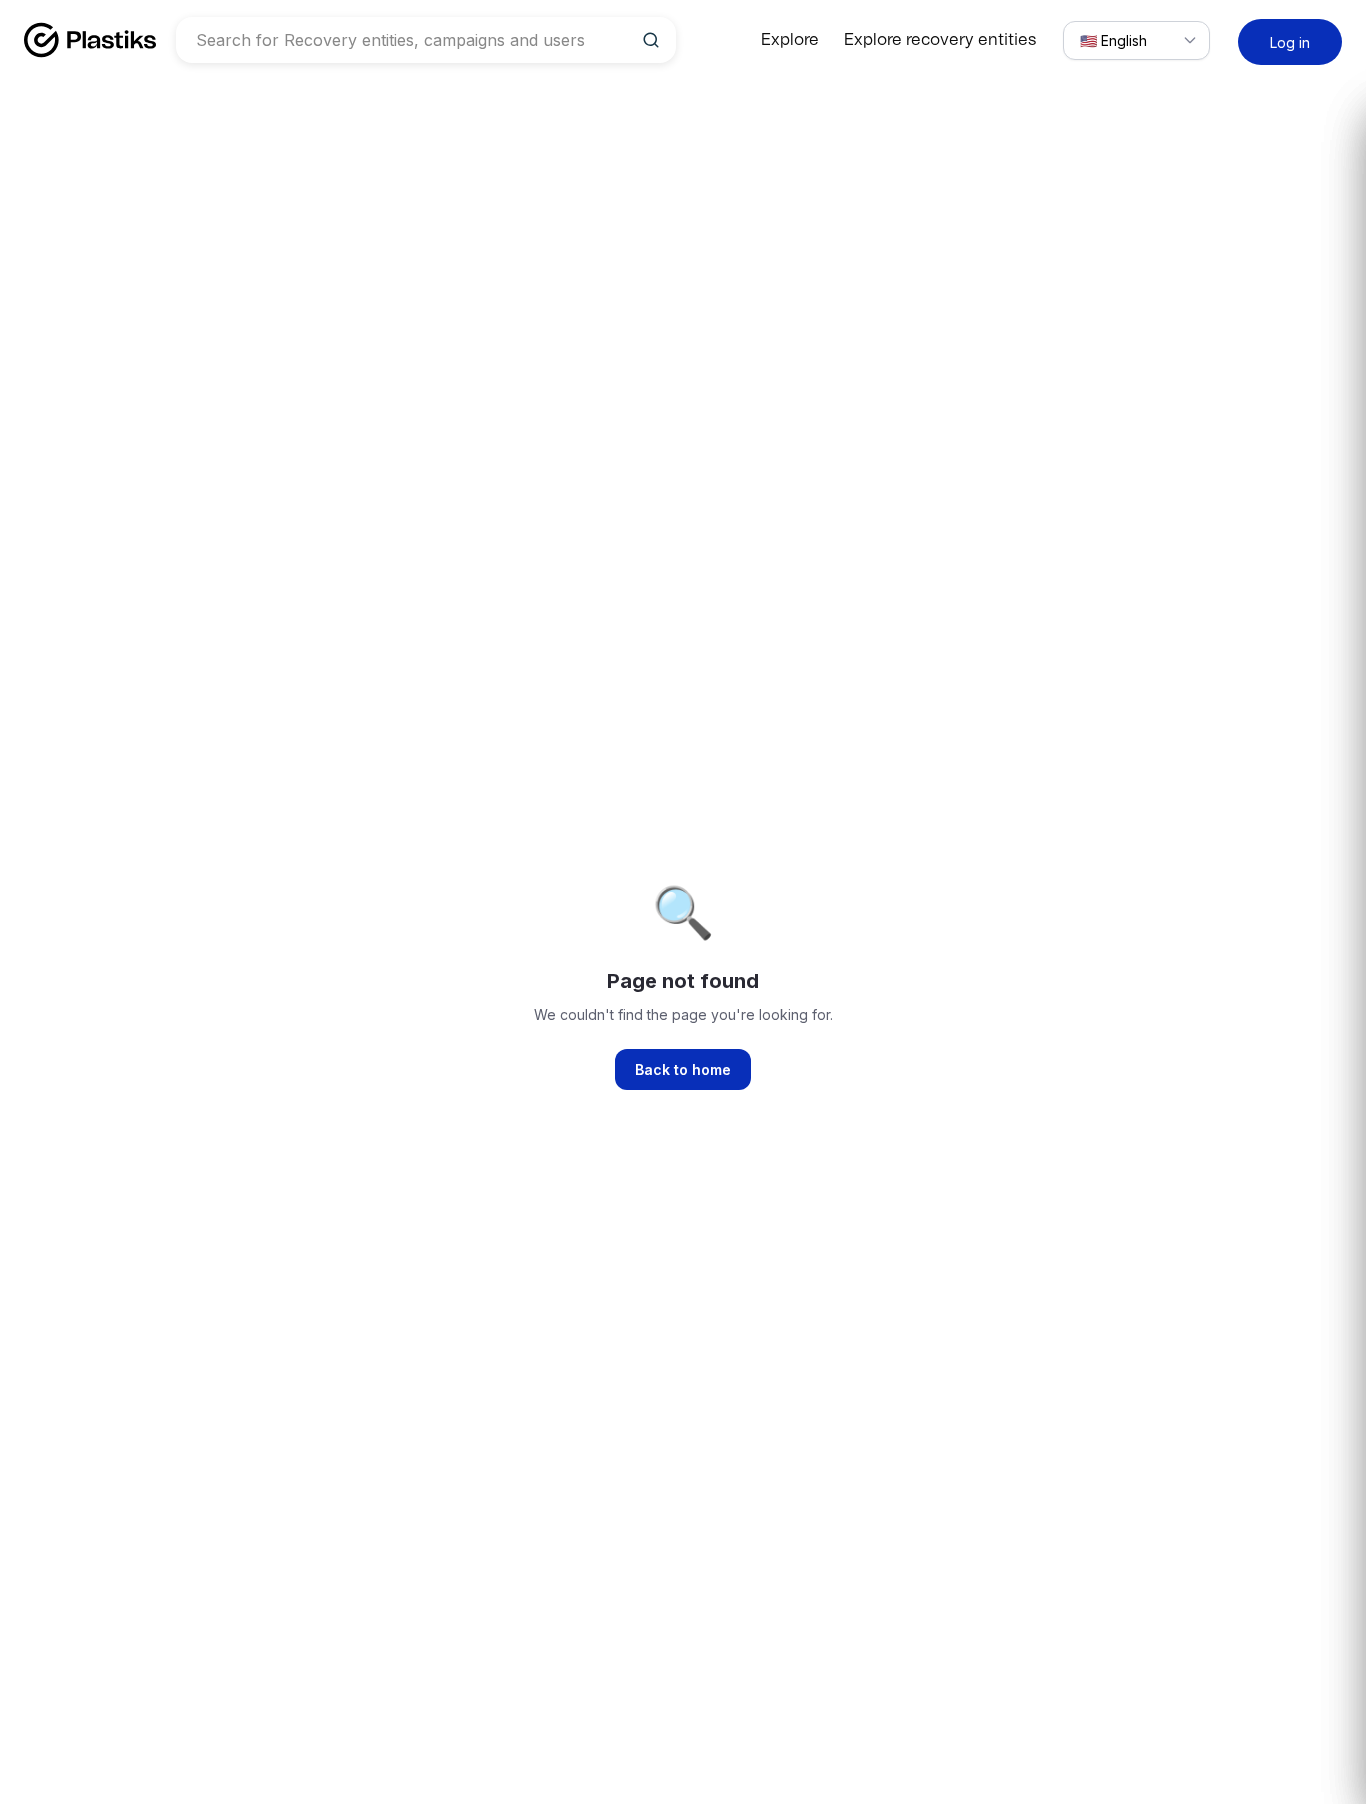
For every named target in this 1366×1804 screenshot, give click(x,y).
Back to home (683, 1069)
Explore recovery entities (940, 40)
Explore (790, 40)
